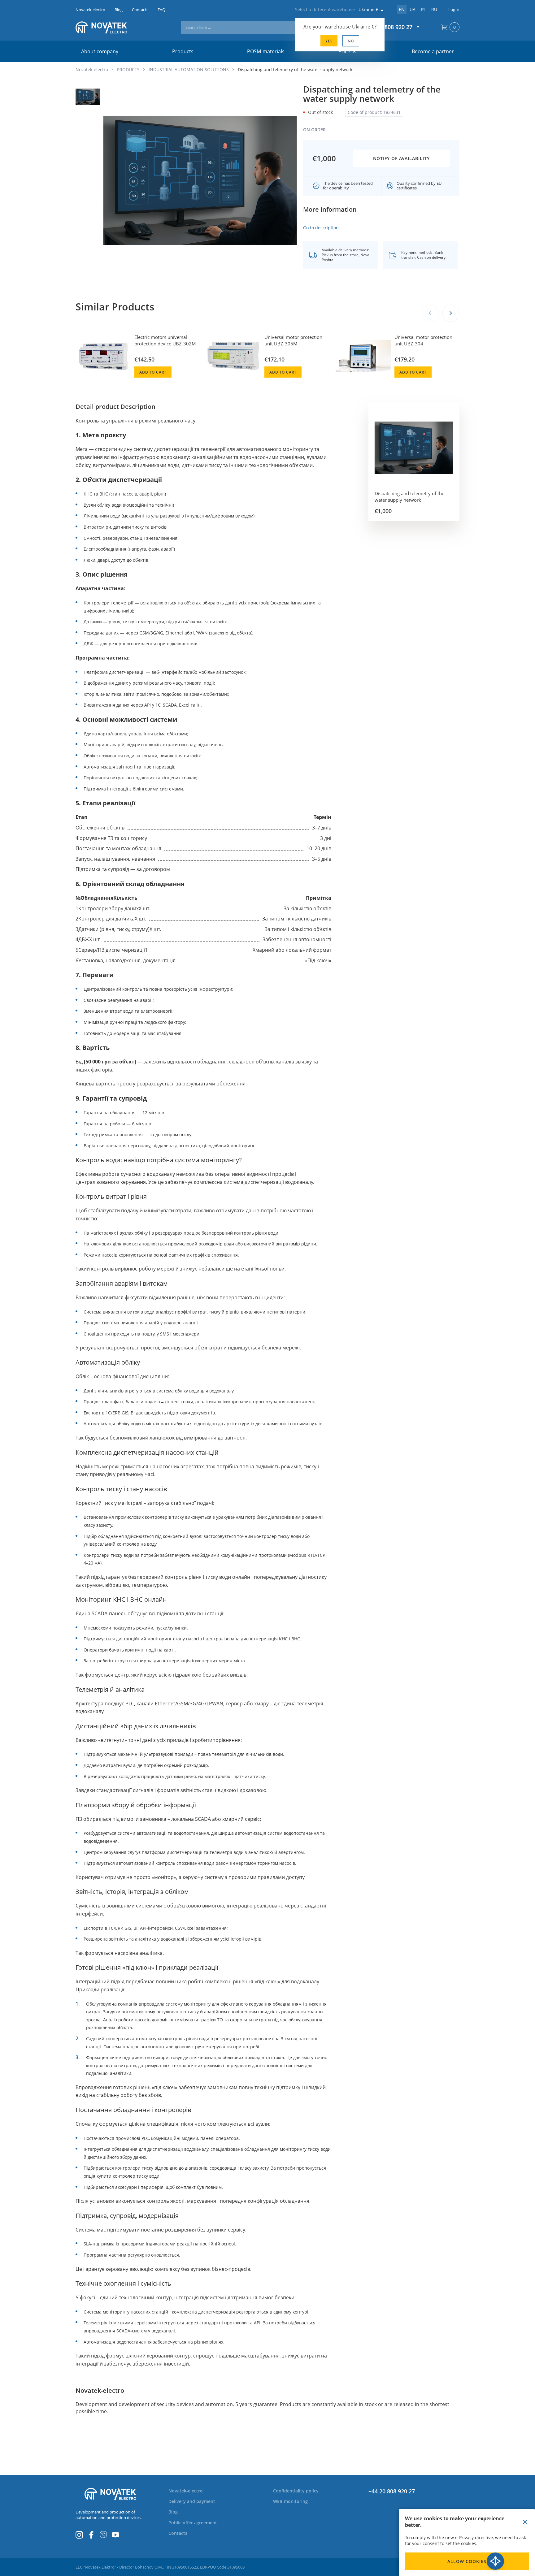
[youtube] (115, 2535)
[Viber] (103, 2535)
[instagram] (79, 2535)
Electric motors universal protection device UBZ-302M (165, 340)
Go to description (321, 228)
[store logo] (110, 27)
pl (423, 9)
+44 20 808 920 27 (392, 2491)
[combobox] (262, 27)
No (351, 41)
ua (413, 9)
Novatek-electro (92, 69)
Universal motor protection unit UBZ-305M (293, 340)
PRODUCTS (128, 69)
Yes (329, 41)
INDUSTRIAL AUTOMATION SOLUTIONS (189, 69)
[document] (467, 2543)
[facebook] (91, 2535)
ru (434, 9)
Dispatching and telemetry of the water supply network (409, 497)
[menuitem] (189, 2491)
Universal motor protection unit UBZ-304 (423, 340)
